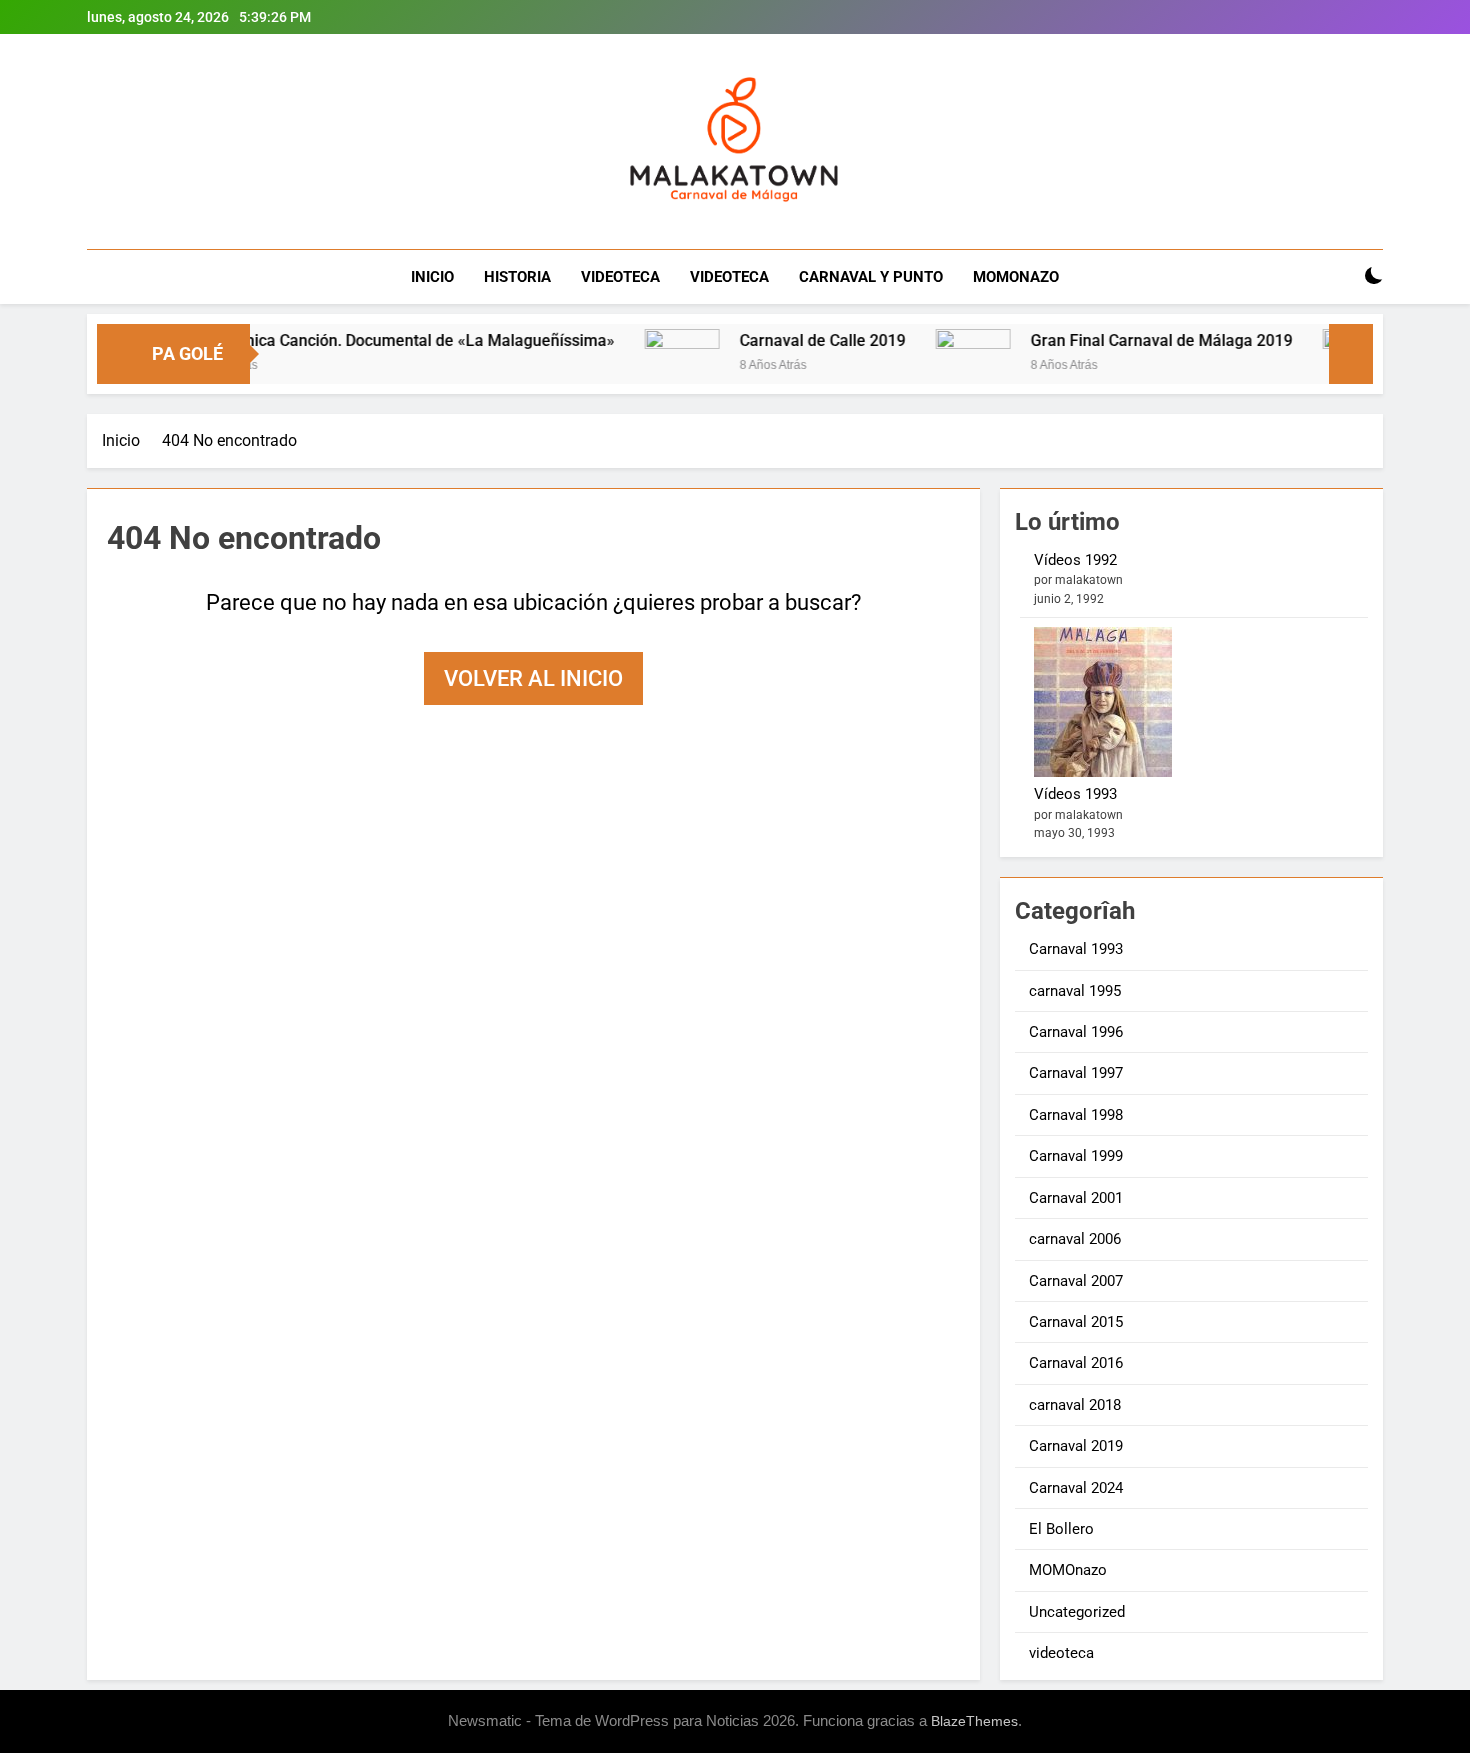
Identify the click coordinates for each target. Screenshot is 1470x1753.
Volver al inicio (533, 678)
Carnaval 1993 (1076, 949)
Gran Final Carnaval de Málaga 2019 (1120, 340)
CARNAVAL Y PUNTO (871, 277)
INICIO (432, 277)
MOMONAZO (1016, 277)
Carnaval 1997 (1076, 1073)
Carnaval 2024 (1076, 1488)
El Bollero (1061, 1529)
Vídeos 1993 (1075, 794)
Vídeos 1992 (1075, 560)
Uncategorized (1077, 1612)
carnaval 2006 (1075, 1239)
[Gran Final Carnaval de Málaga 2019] (931, 366)
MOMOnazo (1068, 1570)
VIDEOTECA (620, 277)
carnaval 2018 (1075, 1405)
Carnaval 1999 (1076, 1156)
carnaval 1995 (1075, 991)
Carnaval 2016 (1076, 1363)
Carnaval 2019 (1076, 1446)
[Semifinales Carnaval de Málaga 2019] (1318, 366)
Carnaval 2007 (1076, 1281)
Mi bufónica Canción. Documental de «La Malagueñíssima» (361, 340)
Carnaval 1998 (1076, 1115)
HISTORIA (517, 277)
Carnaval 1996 (1076, 1032)
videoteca (1061, 1653)
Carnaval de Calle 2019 (781, 340)
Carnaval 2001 (1076, 1198)
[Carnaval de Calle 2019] (640, 366)
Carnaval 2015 (1076, 1322)
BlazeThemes (974, 1721)
